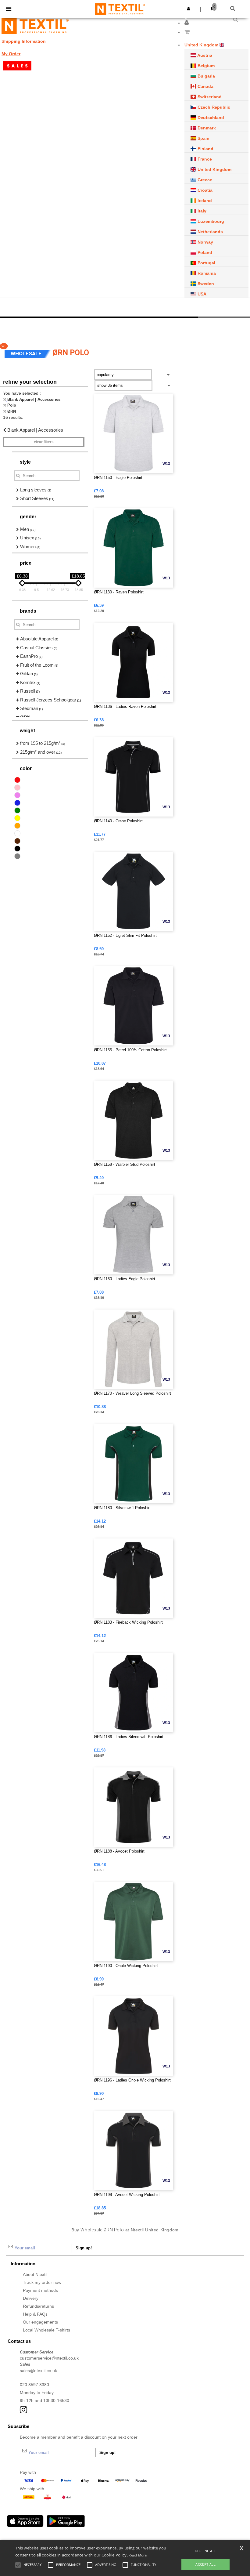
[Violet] (17, 795)
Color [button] (26, 768)
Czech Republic (213, 107)
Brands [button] (28, 611)
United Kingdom (214, 169)
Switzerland (209, 97)
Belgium (205, 66)
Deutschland (210, 118)
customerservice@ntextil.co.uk (49, 2358)
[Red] (17, 780)
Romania (206, 273)
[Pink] (17, 788)
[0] (216, 33)
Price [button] (26, 563)
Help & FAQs (35, 2314)
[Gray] (17, 856)
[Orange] (17, 826)
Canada (205, 86)
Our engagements (40, 2322)
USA (201, 294)
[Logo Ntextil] (35, 26)
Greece (204, 180)
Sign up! (84, 2248)
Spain (203, 138)
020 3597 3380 (34, 2385)
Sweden (205, 284)
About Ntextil (35, 2274)
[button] (187, 23)
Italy (201, 211)
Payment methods (40, 2290)
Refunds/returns (38, 2306)
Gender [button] (28, 517)
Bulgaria (206, 76)
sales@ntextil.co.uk (38, 2371)
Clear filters (44, 442)
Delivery (31, 2298)
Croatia (204, 190)
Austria (204, 55)
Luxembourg (210, 221)
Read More (138, 2555)
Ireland (204, 201)
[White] (17, 833)
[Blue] (17, 803)
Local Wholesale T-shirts (46, 2330)
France (204, 159)
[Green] (17, 810)
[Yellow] (17, 818)
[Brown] (17, 841)
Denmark (206, 128)
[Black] (17, 849)
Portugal (206, 263)
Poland (204, 252)
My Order (11, 54)
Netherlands (210, 232)
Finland (205, 149)
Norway (205, 242)
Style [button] (25, 462)
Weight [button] (27, 731)
